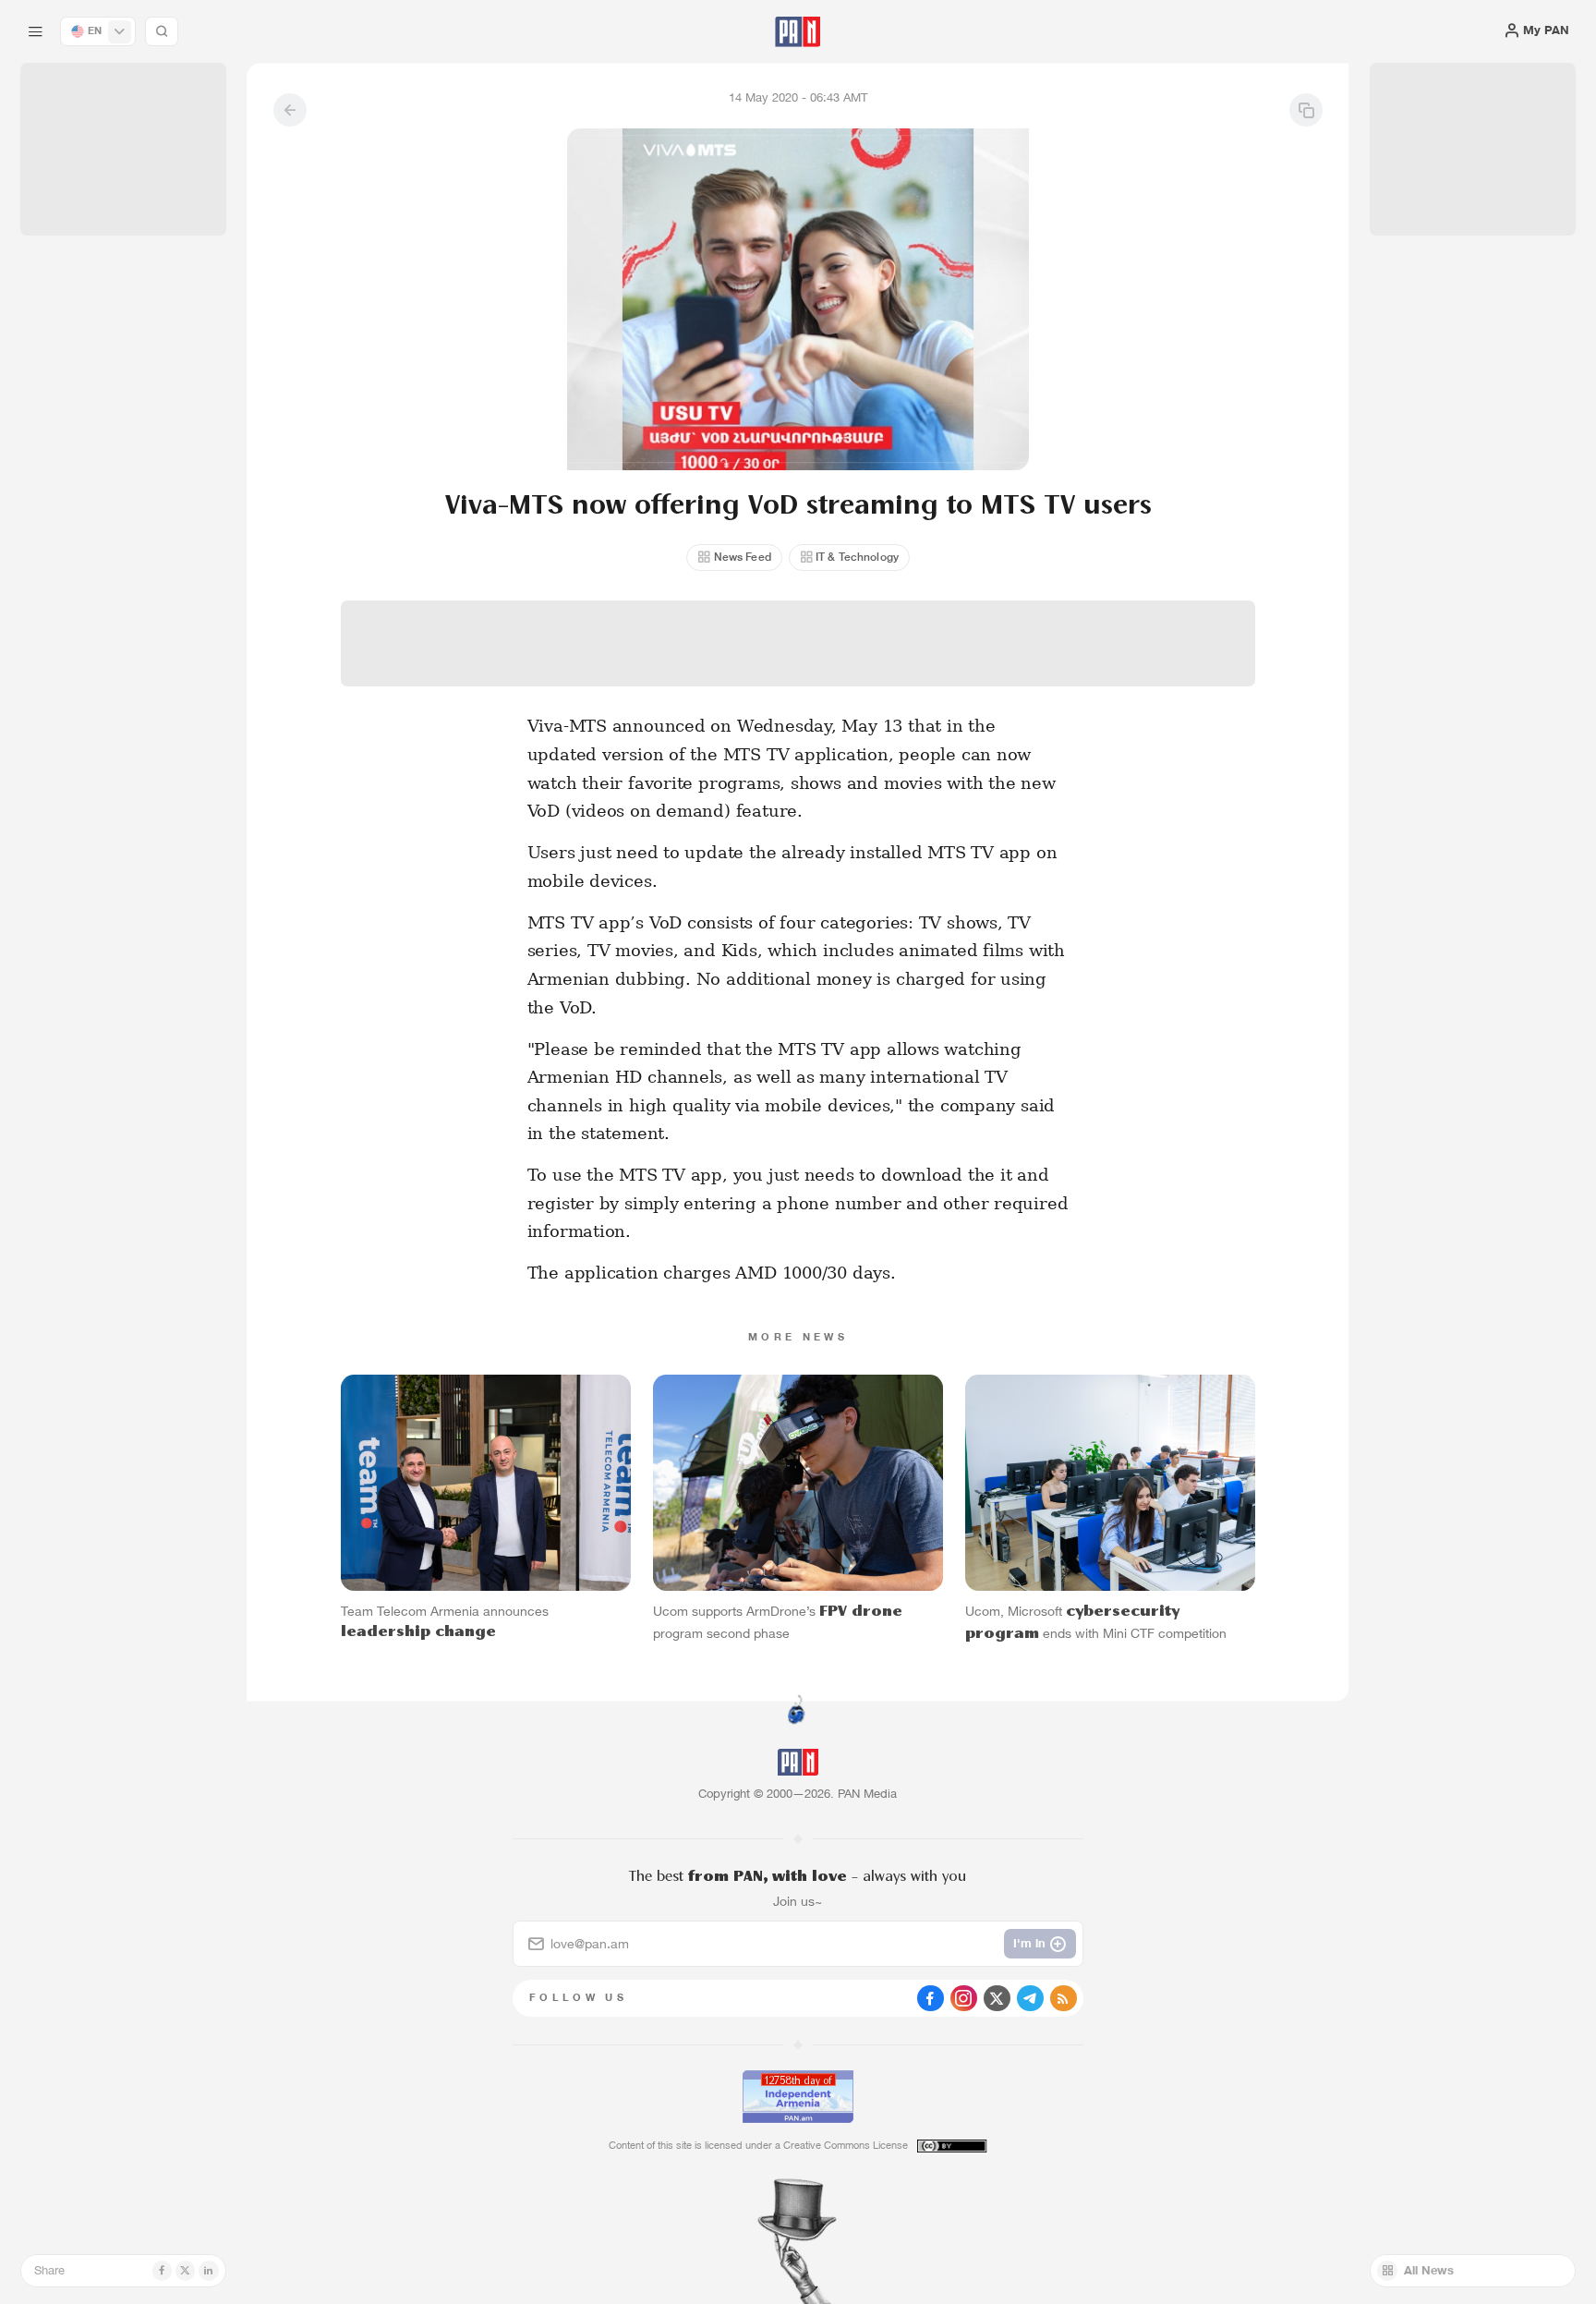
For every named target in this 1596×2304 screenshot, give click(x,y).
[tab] (1003, 544)
